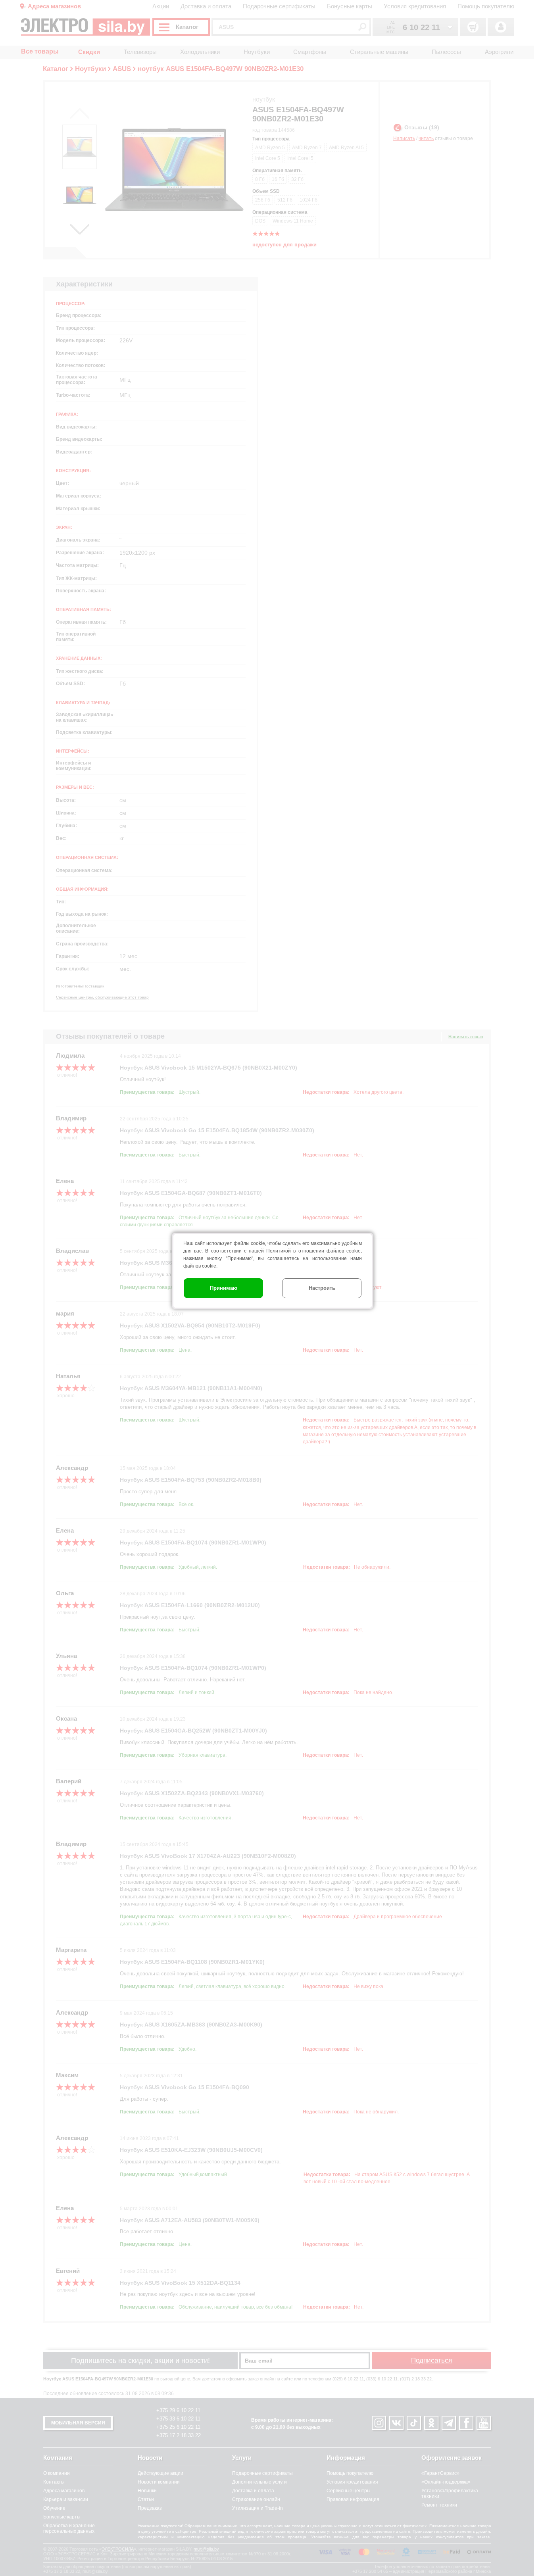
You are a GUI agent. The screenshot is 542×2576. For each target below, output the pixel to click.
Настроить (322, 1288)
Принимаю (224, 1288)
